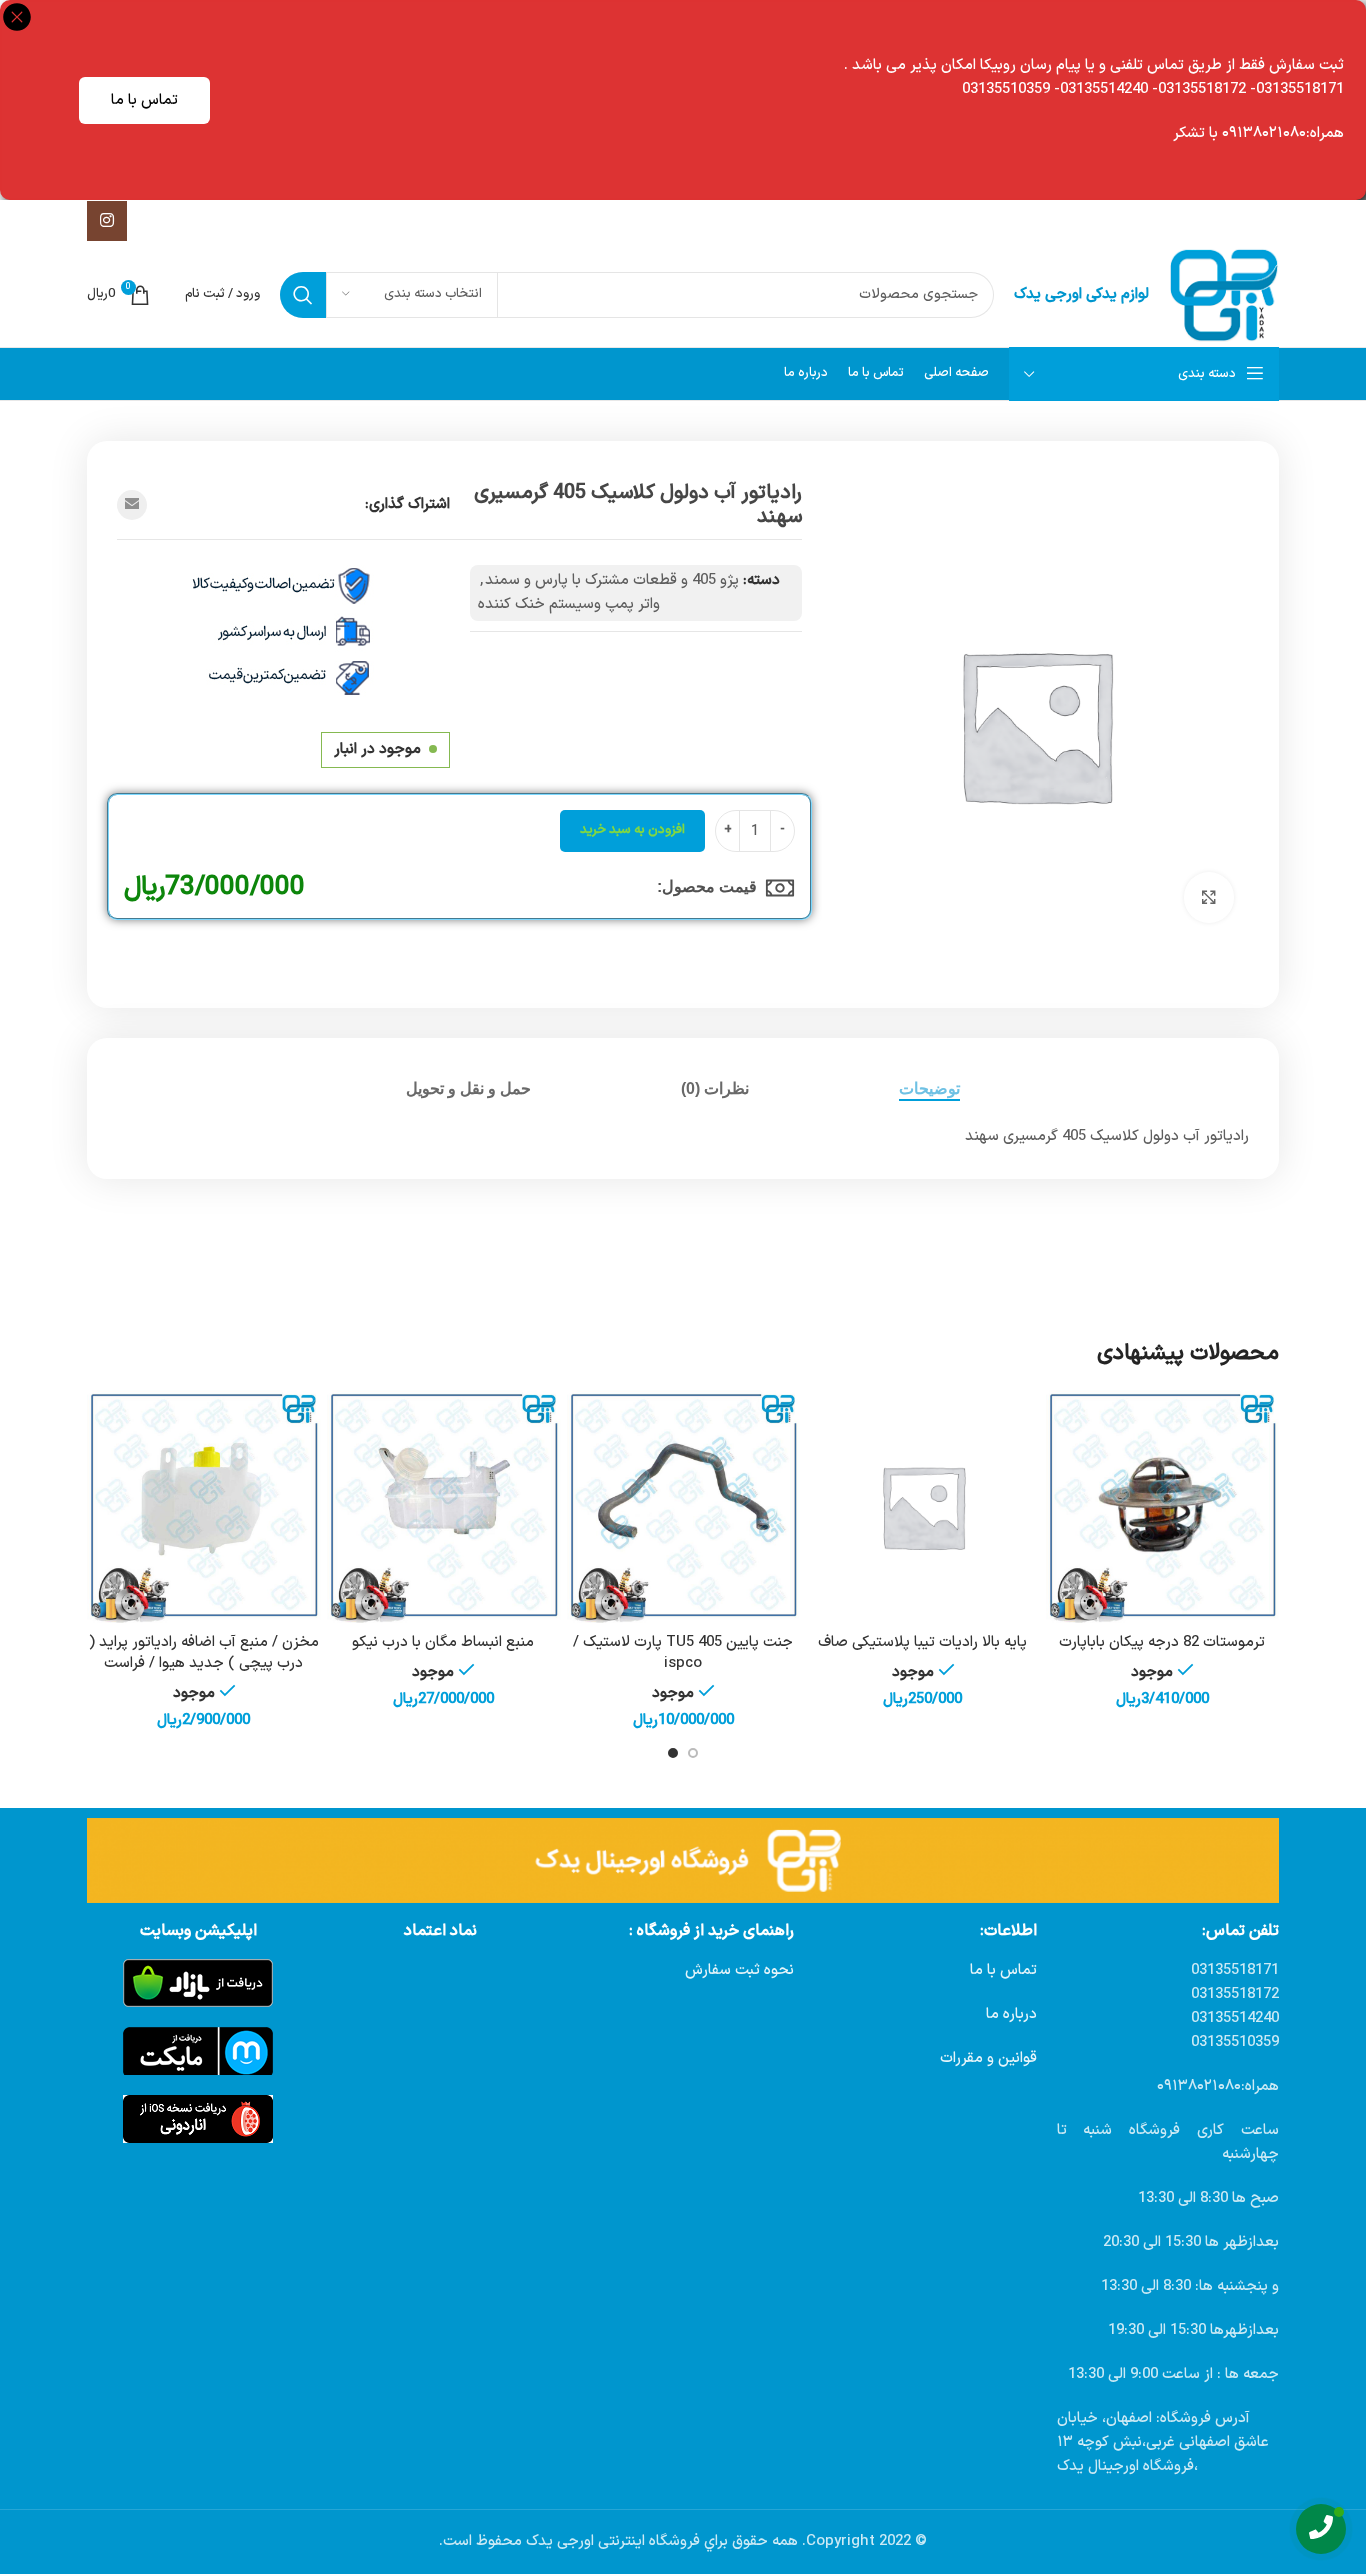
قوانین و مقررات (988, 2058)
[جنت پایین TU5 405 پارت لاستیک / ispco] (683, 1507)
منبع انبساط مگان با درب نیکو (443, 1642)
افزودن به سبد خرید (632, 830)
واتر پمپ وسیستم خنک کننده (569, 604)
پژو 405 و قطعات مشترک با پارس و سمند (612, 580)
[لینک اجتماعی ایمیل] (132, 505)
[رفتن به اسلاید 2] (673, 1753)
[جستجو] (303, 295)
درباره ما (1011, 2014)
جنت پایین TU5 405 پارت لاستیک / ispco (683, 1653)
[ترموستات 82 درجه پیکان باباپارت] (1162, 1507)
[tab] (929, 1088)
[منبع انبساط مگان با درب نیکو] (444, 1507)
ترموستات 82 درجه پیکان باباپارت (1162, 1642)
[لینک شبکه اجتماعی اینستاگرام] (107, 221)
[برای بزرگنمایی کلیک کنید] (1209, 897)
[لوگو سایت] (1224, 294)
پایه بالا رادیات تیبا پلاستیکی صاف (922, 1642)
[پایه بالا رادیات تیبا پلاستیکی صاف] (923, 1507)
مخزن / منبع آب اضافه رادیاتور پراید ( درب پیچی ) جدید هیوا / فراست (204, 1653)
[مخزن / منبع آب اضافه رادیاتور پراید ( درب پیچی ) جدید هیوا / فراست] (204, 1507)
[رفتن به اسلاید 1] (693, 1753)
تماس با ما (144, 100)
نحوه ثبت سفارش (739, 1970)
